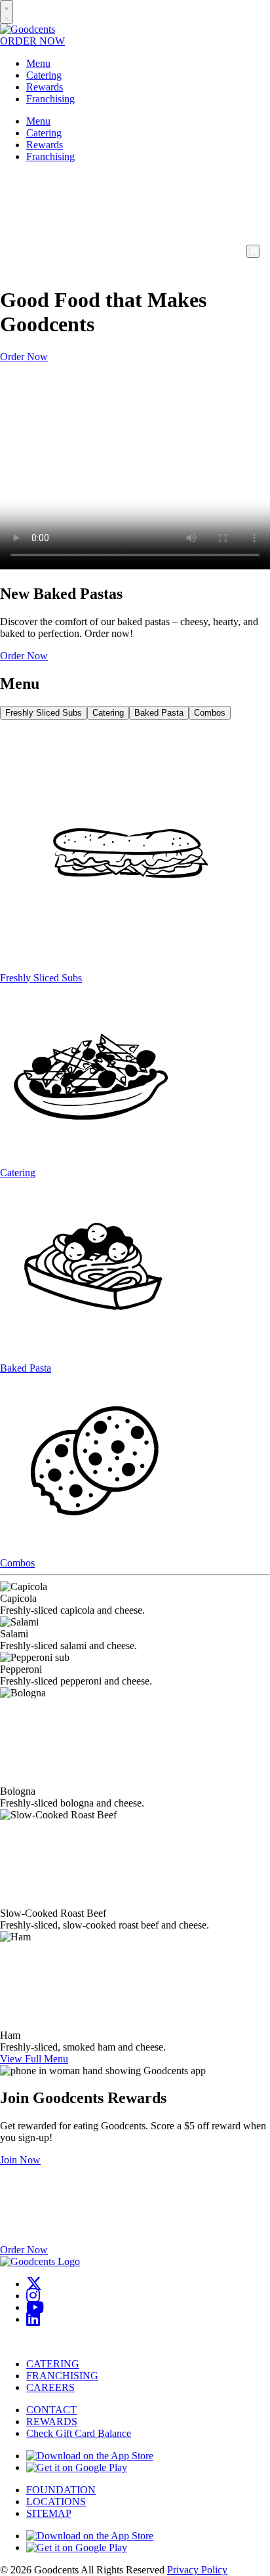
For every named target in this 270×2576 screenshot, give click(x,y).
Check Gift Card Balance (79, 2433)
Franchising (50, 99)
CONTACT (51, 2410)
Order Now (24, 357)
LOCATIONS (56, 2502)
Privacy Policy (197, 2570)
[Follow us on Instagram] (33, 2296)
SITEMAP (49, 2513)
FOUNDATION (61, 2490)
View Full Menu (34, 2059)
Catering (44, 75)
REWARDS (52, 2422)
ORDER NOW (32, 41)
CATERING (53, 2364)
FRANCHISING (62, 2376)
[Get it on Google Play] (77, 2467)
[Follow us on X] (34, 2284)
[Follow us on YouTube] (35, 2307)
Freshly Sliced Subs (44, 713)
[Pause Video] (253, 251)
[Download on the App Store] (90, 2456)
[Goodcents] (28, 29)
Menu (38, 63)
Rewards (45, 87)
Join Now (20, 2160)
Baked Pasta (159, 713)
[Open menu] (7, 12)
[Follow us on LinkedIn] (33, 2319)
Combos (210, 713)
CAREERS (50, 2387)
